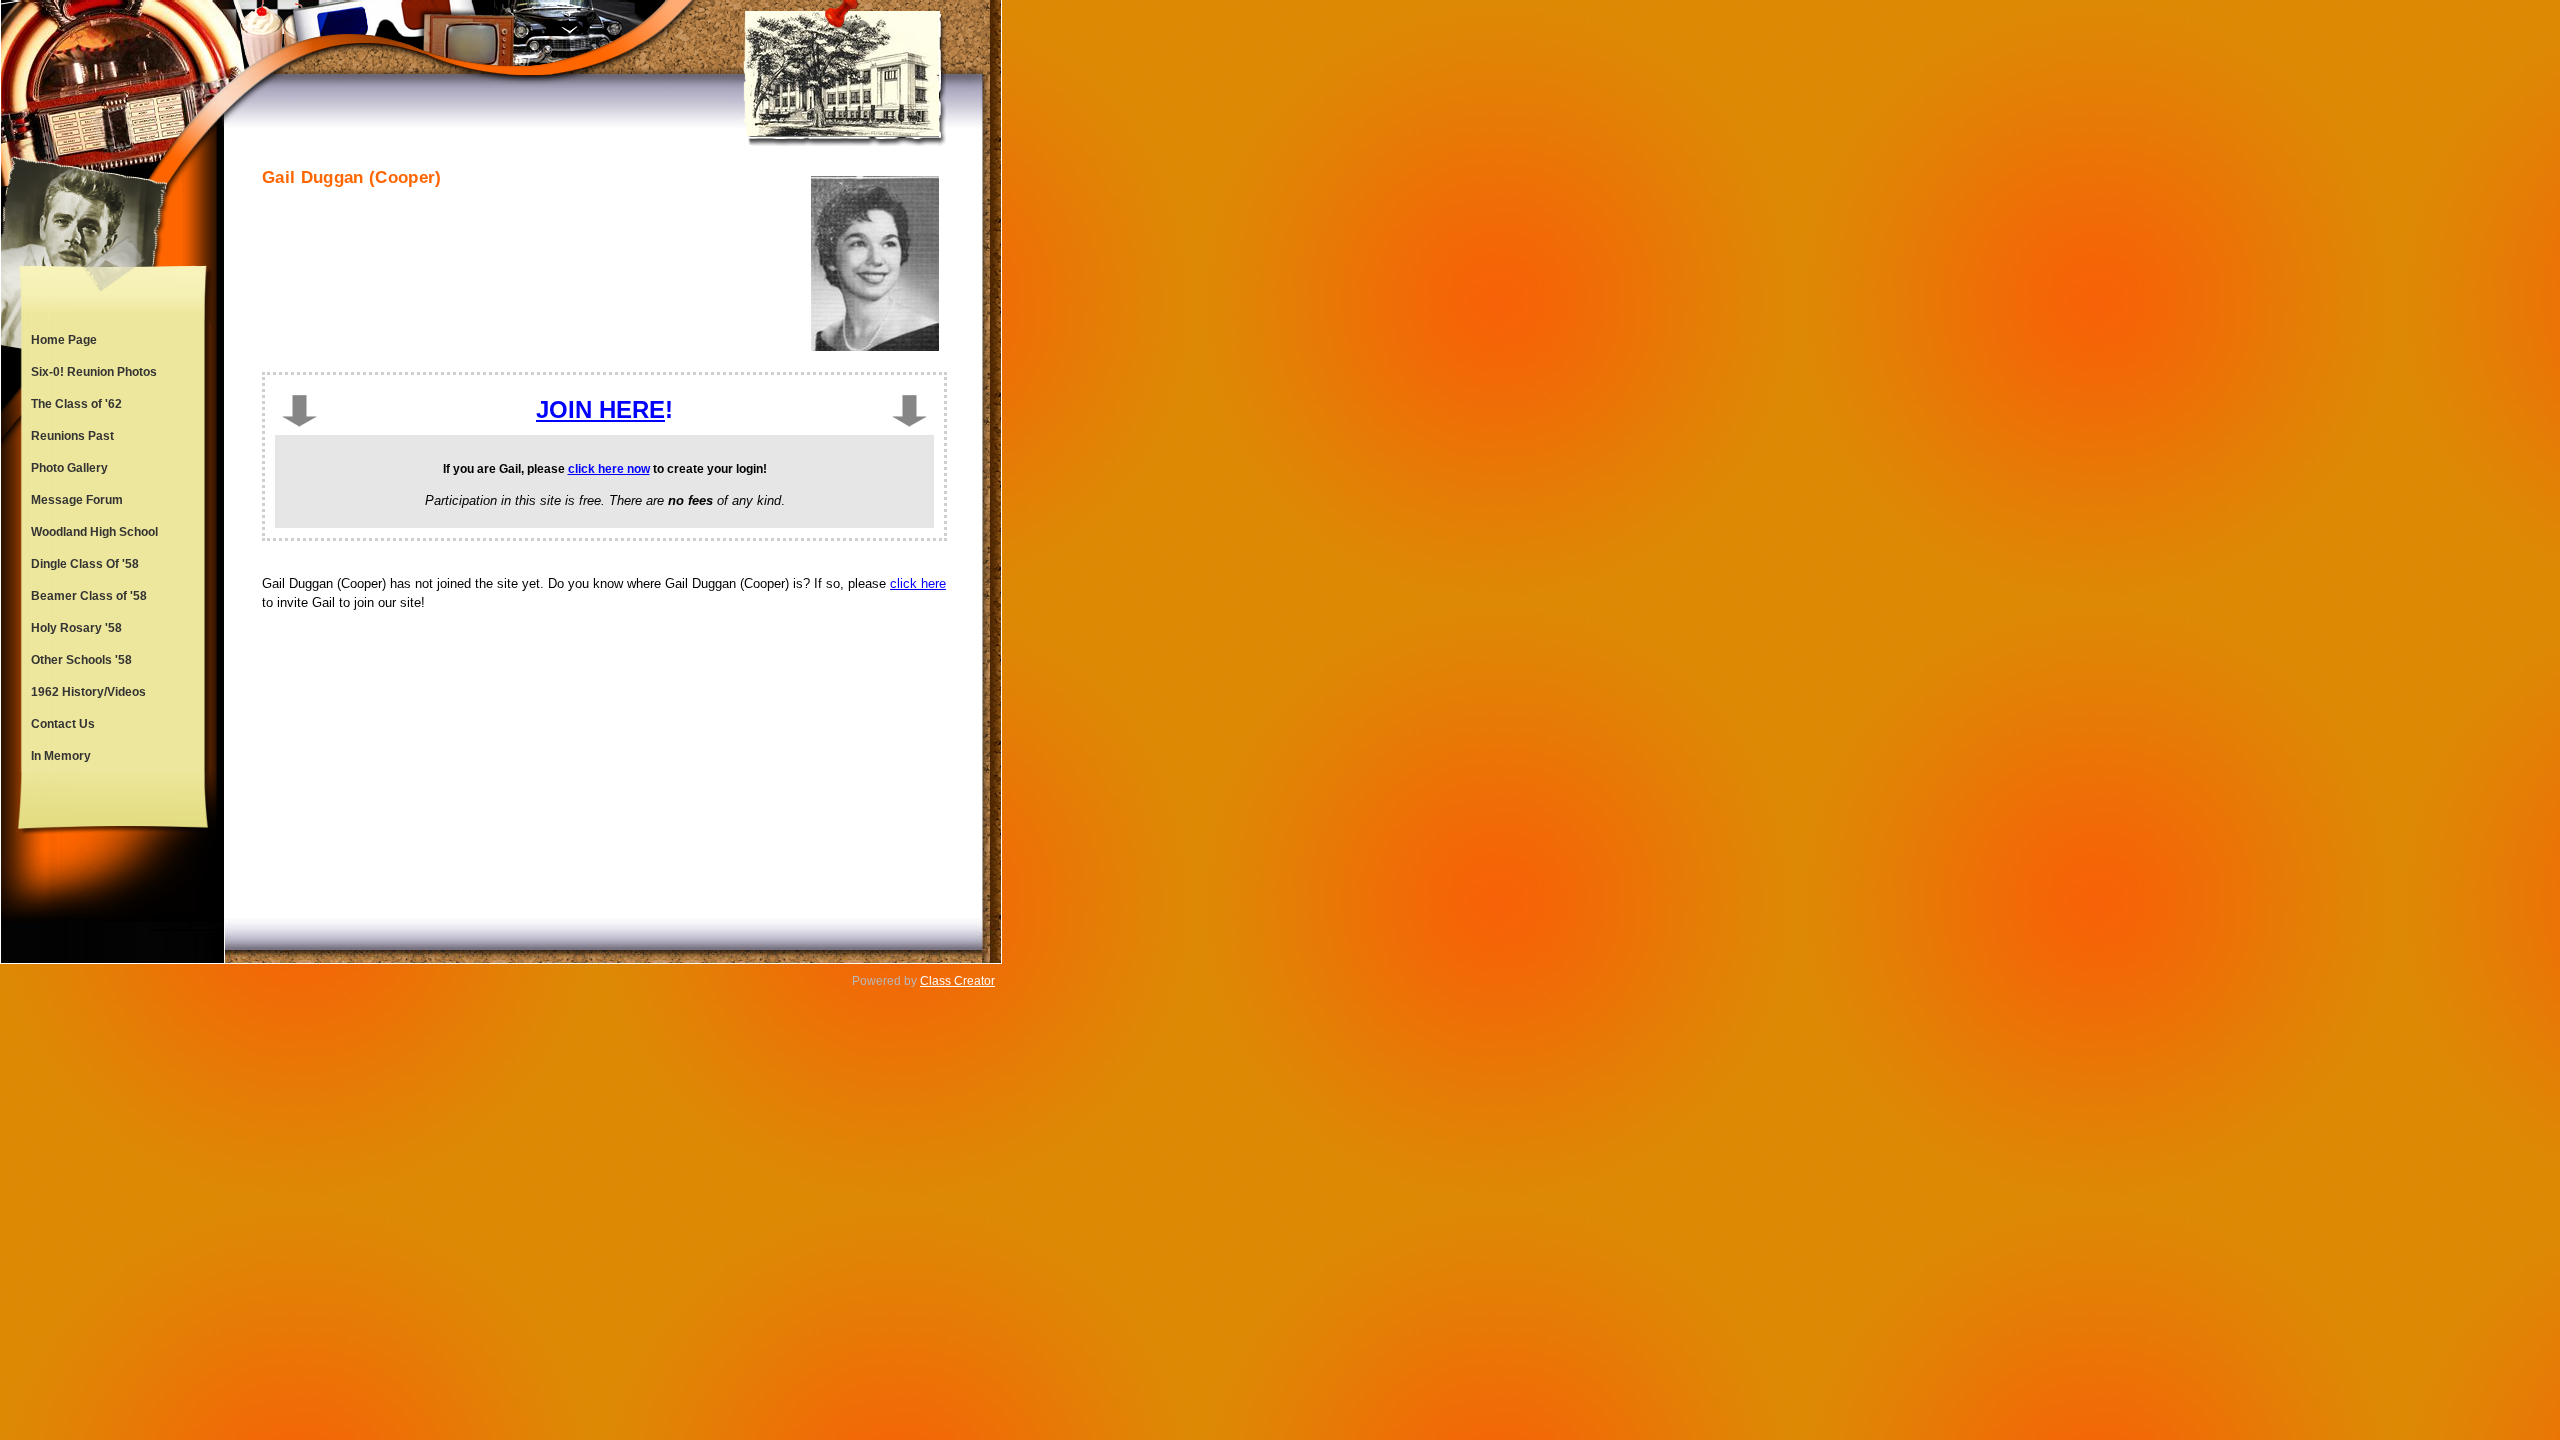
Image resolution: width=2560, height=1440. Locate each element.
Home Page (64, 340)
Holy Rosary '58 (76, 628)
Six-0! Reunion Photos (94, 372)
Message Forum (77, 500)
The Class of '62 (76, 404)
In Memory (61, 756)
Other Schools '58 (81, 660)
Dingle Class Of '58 (85, 564)
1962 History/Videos (88, 692)
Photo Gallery (69, 468)
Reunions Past (72, 436)
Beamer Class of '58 (89, 596)
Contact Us (63, 724)
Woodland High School (94, 532)
